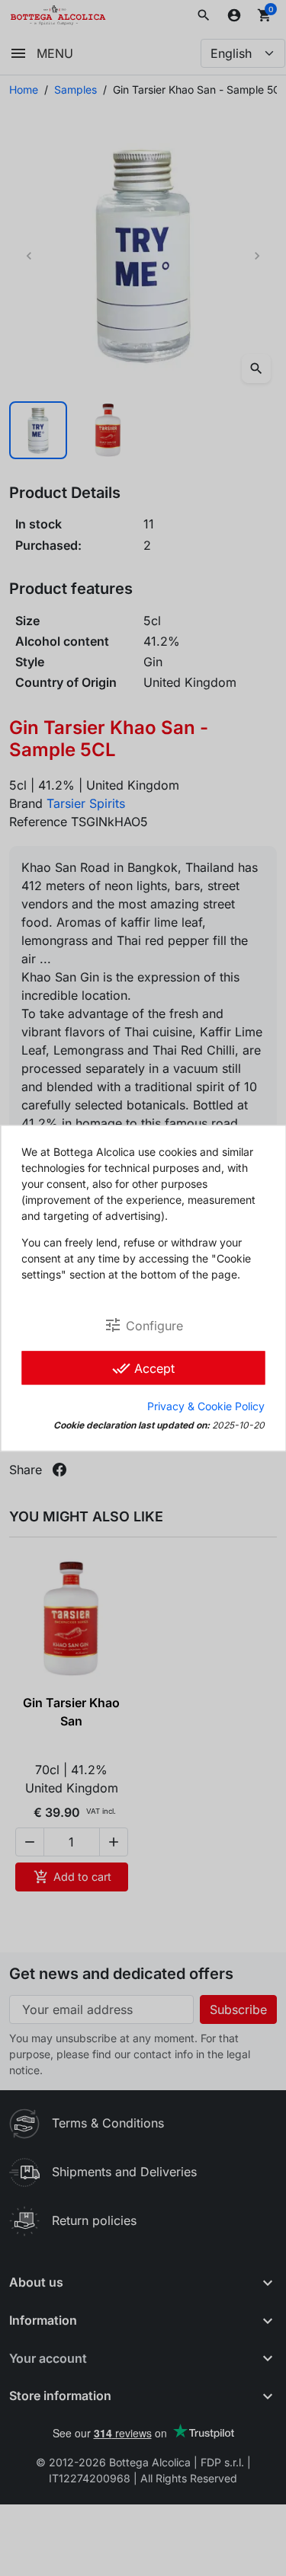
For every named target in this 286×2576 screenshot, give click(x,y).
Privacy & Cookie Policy (206, 1406)
